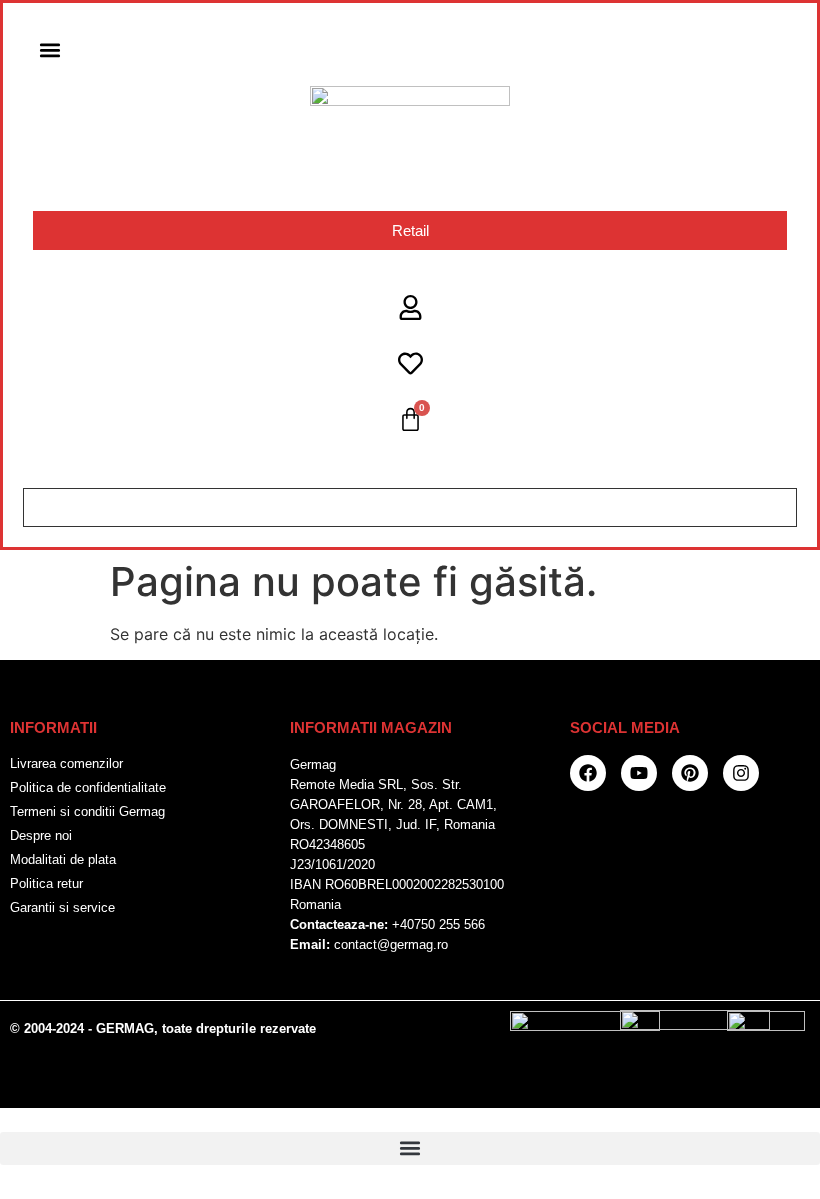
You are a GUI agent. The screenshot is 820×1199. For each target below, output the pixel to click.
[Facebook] (588, 773)
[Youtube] (639, 773)
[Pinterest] (690, 773)
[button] (49, 49)
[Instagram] (741, 773)
